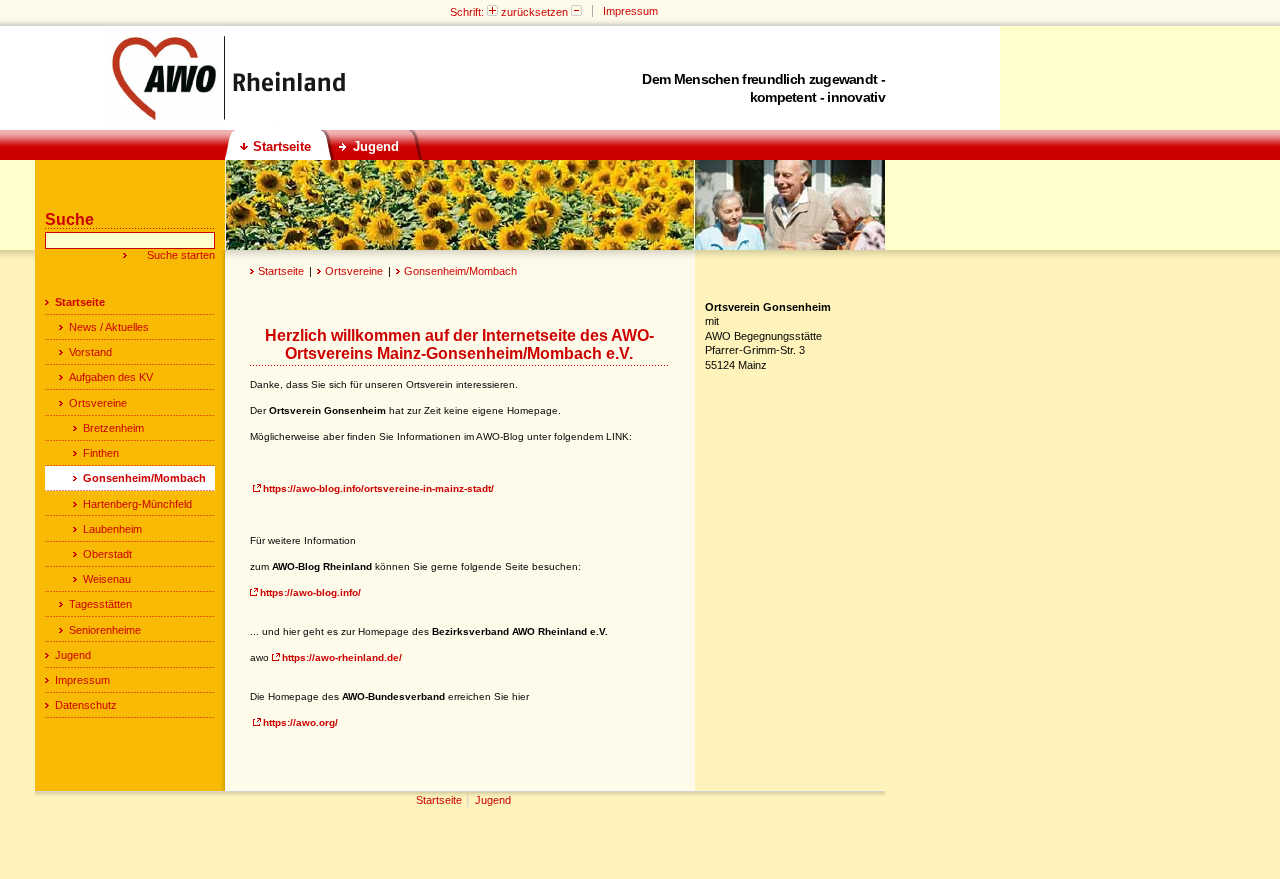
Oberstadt (107, 554)
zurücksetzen (534, 12)
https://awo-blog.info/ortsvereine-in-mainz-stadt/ (378, 488)
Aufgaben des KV (111, 377)
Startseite (281, 271)
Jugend (73, 655)
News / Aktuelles (109, 327)
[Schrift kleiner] (576, 12)
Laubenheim (112, 529)
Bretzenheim (113, 428)
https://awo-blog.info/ (310, 592)
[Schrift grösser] (492, 12)
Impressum (82, 680)
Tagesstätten (100, 604)
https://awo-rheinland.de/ (342, 657)
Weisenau (107, 579)
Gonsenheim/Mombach (460, 271)
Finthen (101, 453)
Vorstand (90, 352)
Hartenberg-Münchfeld (137, 504)
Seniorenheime (105, 630)
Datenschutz (86, 705)
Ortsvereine (354, 271)
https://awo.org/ (300, 722)
